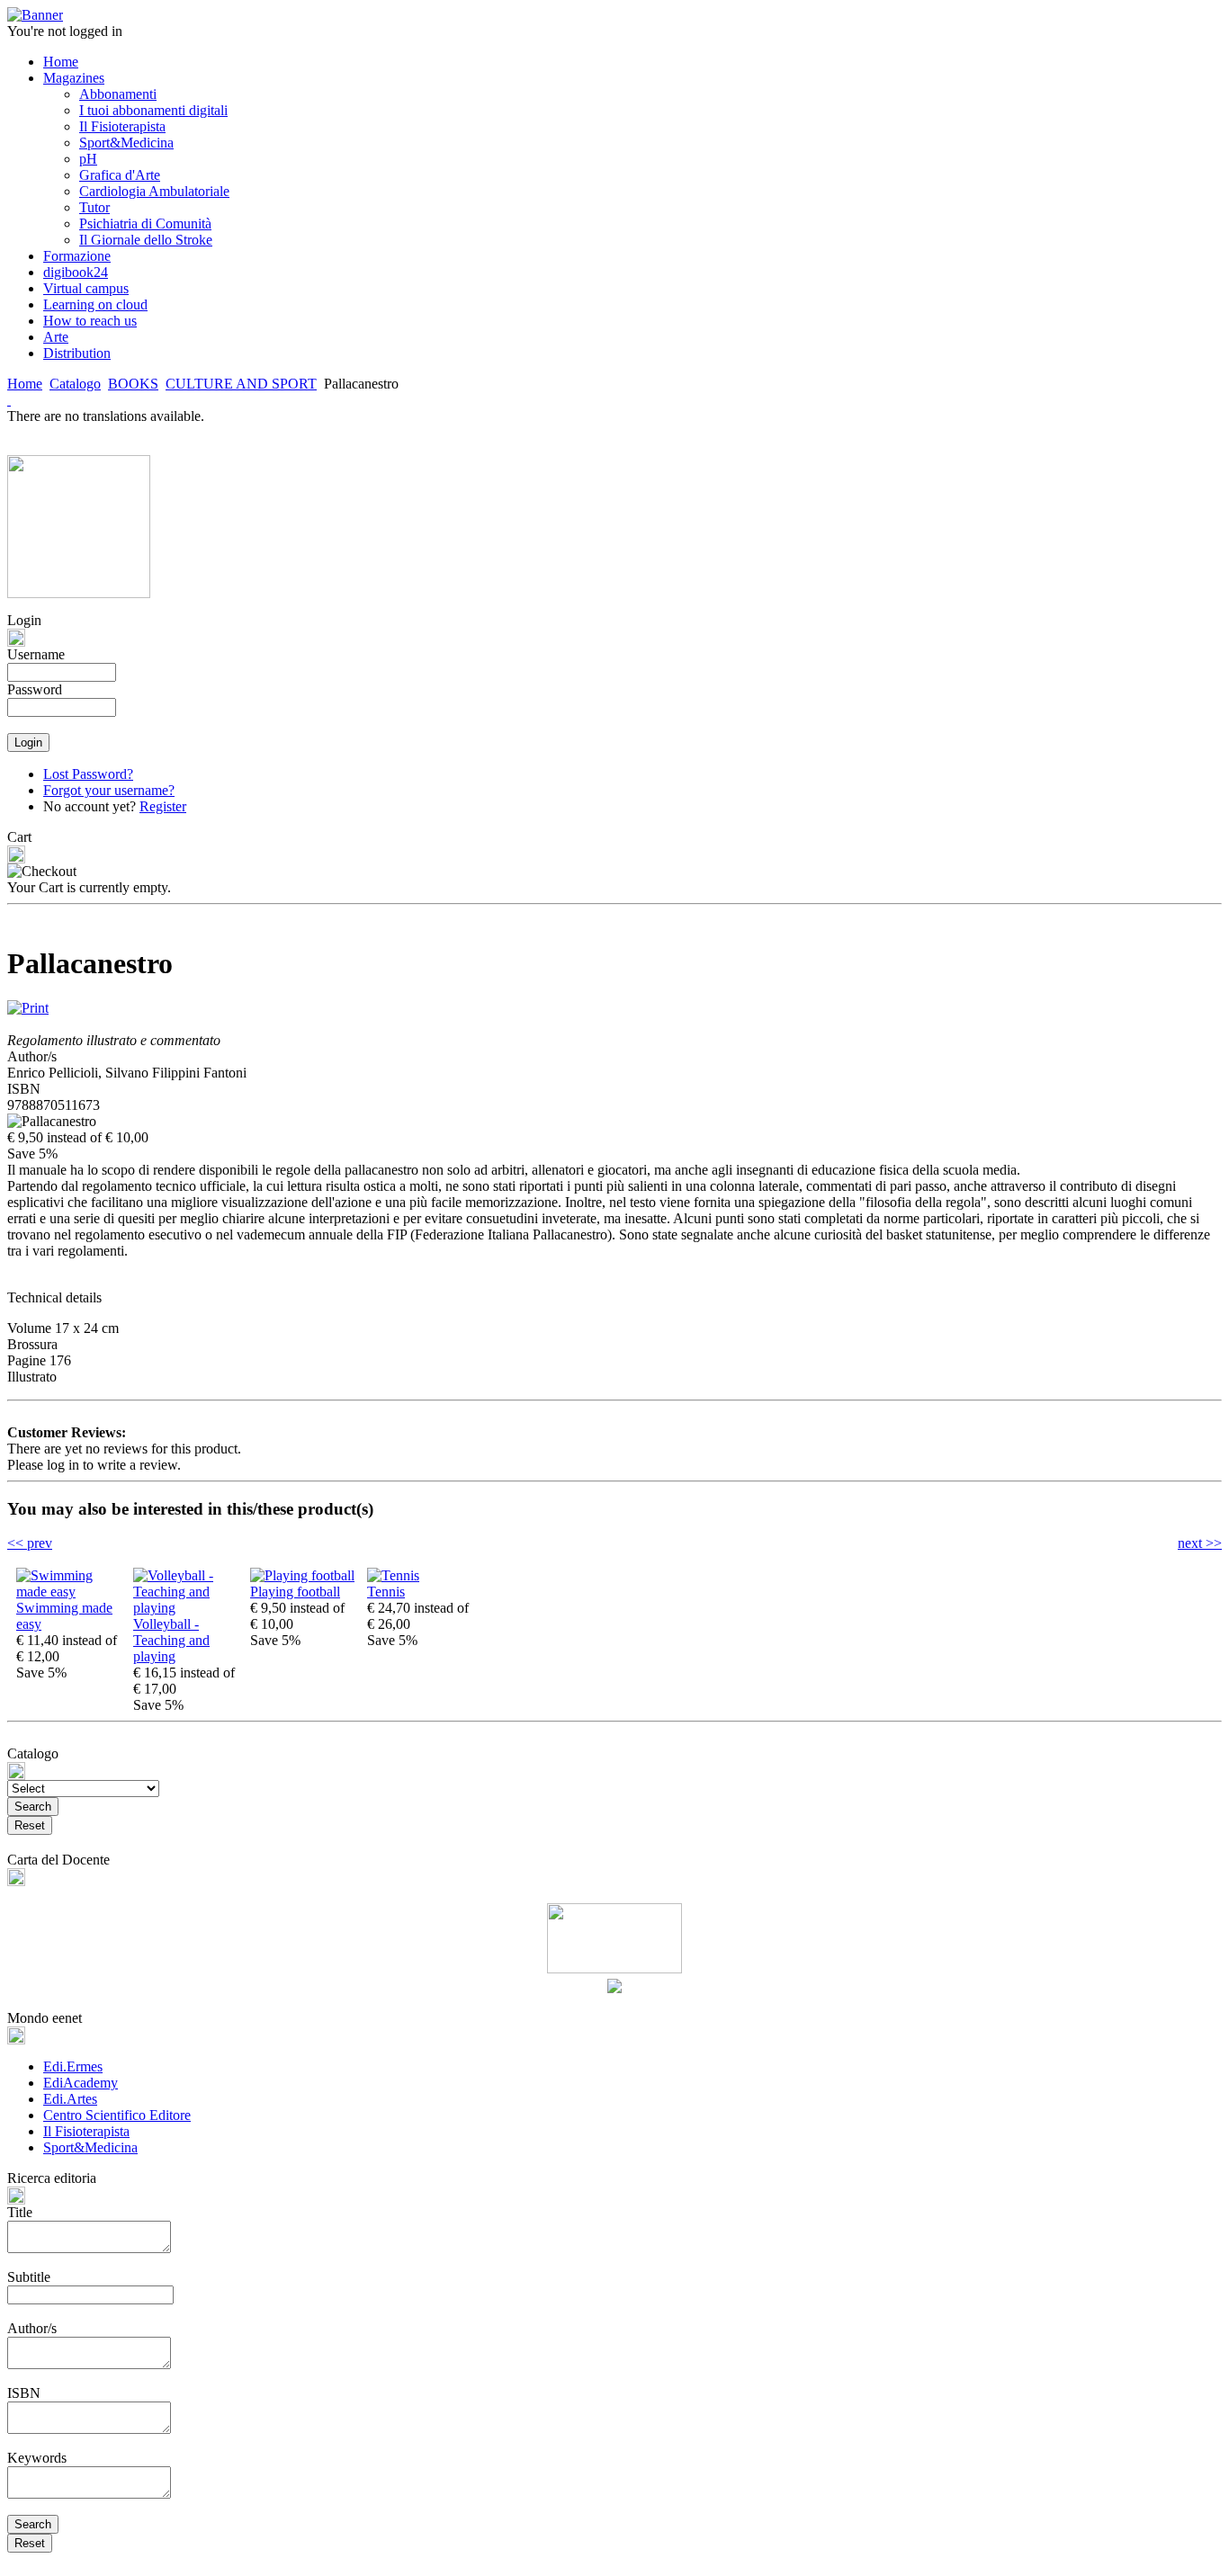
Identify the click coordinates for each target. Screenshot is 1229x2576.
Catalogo (75, 384)
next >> (1200, 1543)
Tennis (386, 1592)
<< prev (30, 1543)
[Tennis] (393, 1575)
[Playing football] (302, 1575)
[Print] (28, 1003)
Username (36, 654)
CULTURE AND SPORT (241, 384)
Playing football (295, 1592)
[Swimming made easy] (70, 1592)
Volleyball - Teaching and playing (171, 1640)
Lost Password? (88, 774)
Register (163, 806)
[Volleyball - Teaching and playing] (187, 1608)
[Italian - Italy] (9, 400)
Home (25, 384)
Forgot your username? (109, 790)
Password (35, 689)
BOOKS (133, 384)
